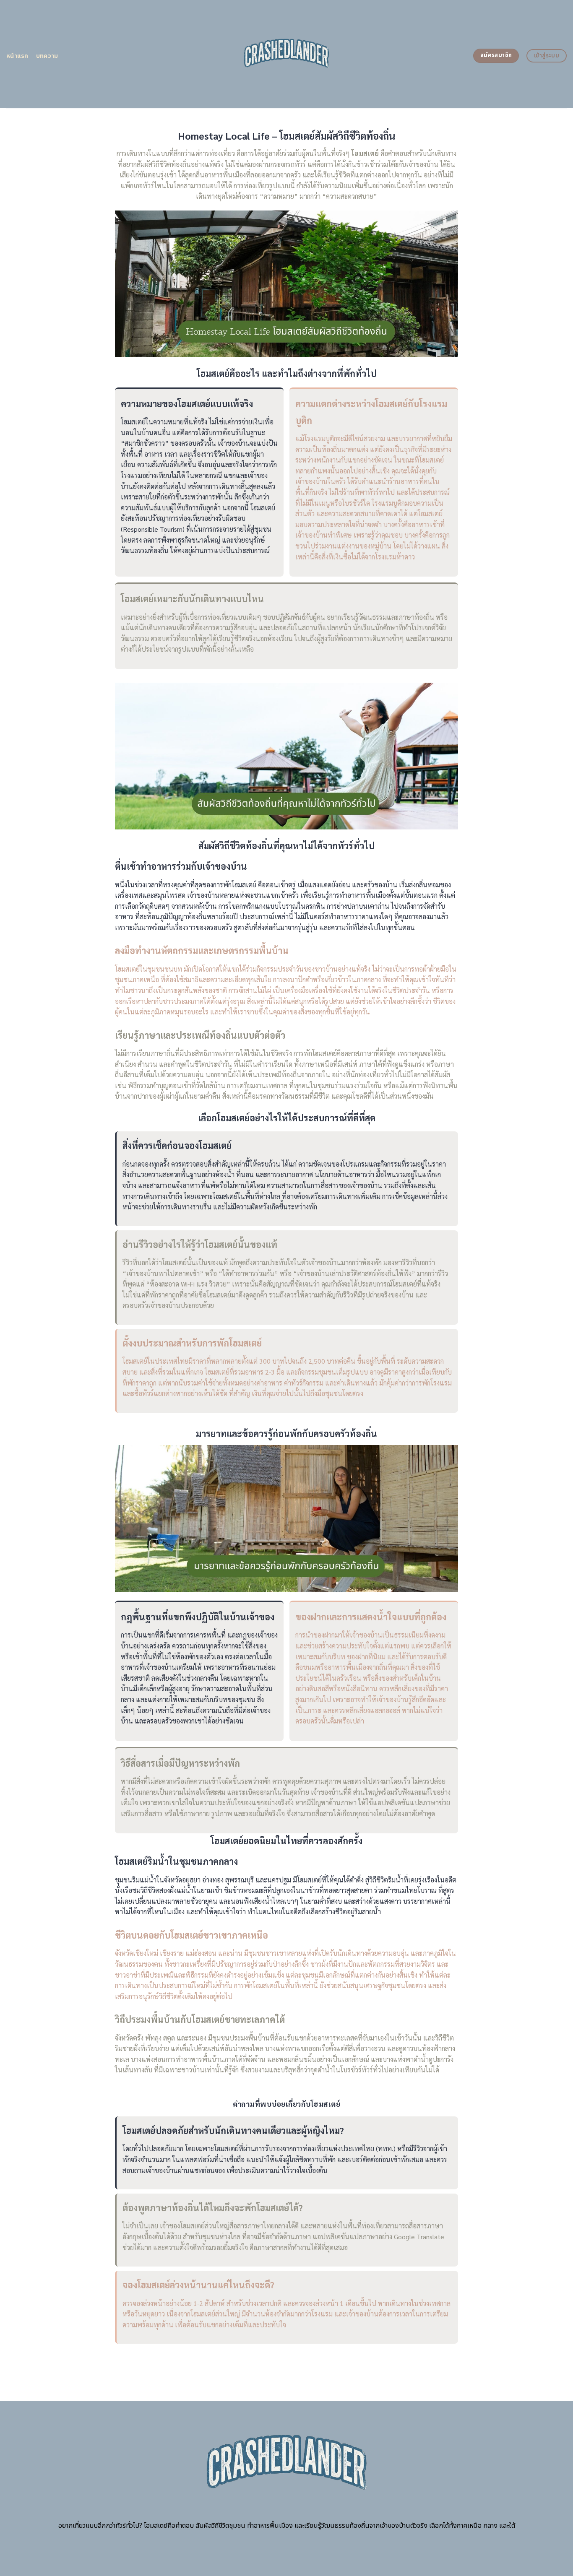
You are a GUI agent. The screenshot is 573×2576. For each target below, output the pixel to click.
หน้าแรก (17, 56)
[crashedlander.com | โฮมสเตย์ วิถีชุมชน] (287, 54)
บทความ (47, 56)
